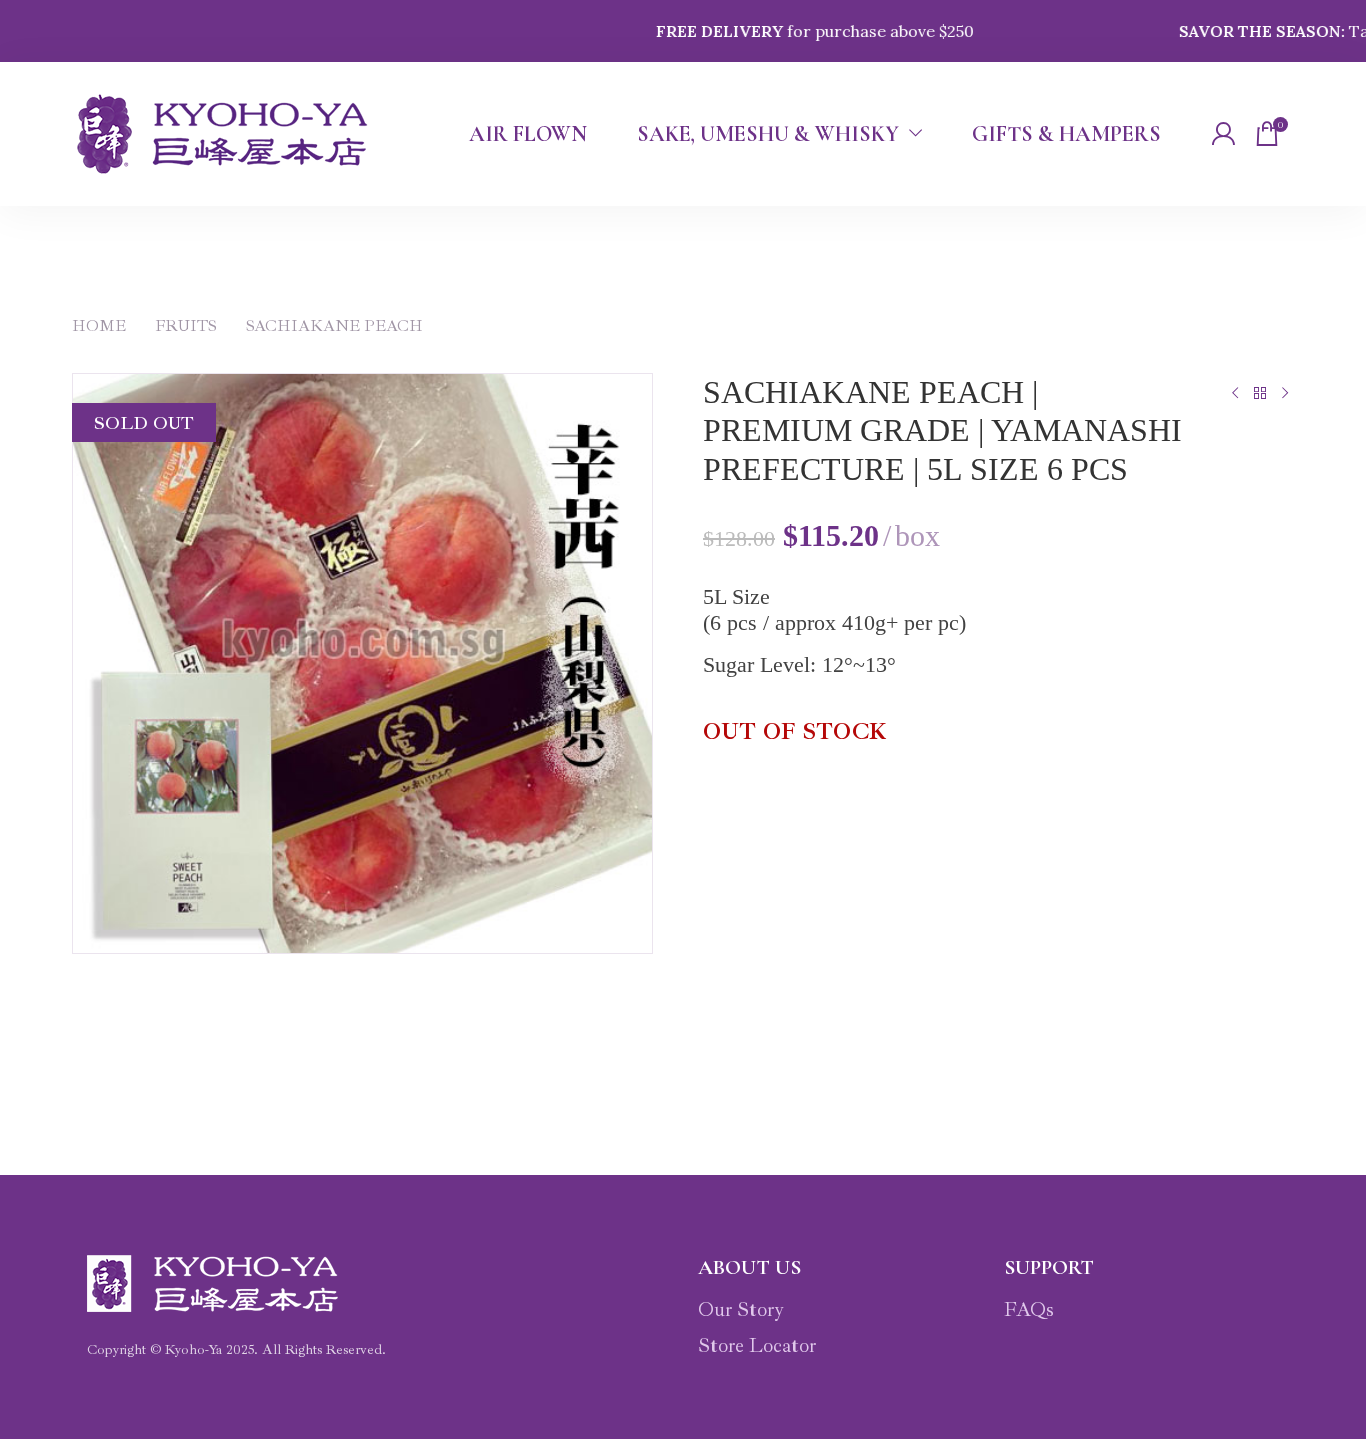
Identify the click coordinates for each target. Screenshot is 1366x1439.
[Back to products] (1259, 393)
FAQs (1029, 1309)
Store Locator (757, 1345)
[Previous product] (1234, 393)
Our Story (740, 1309)
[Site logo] (222, 134)
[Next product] (1284, 393)
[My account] (1223, 134)
